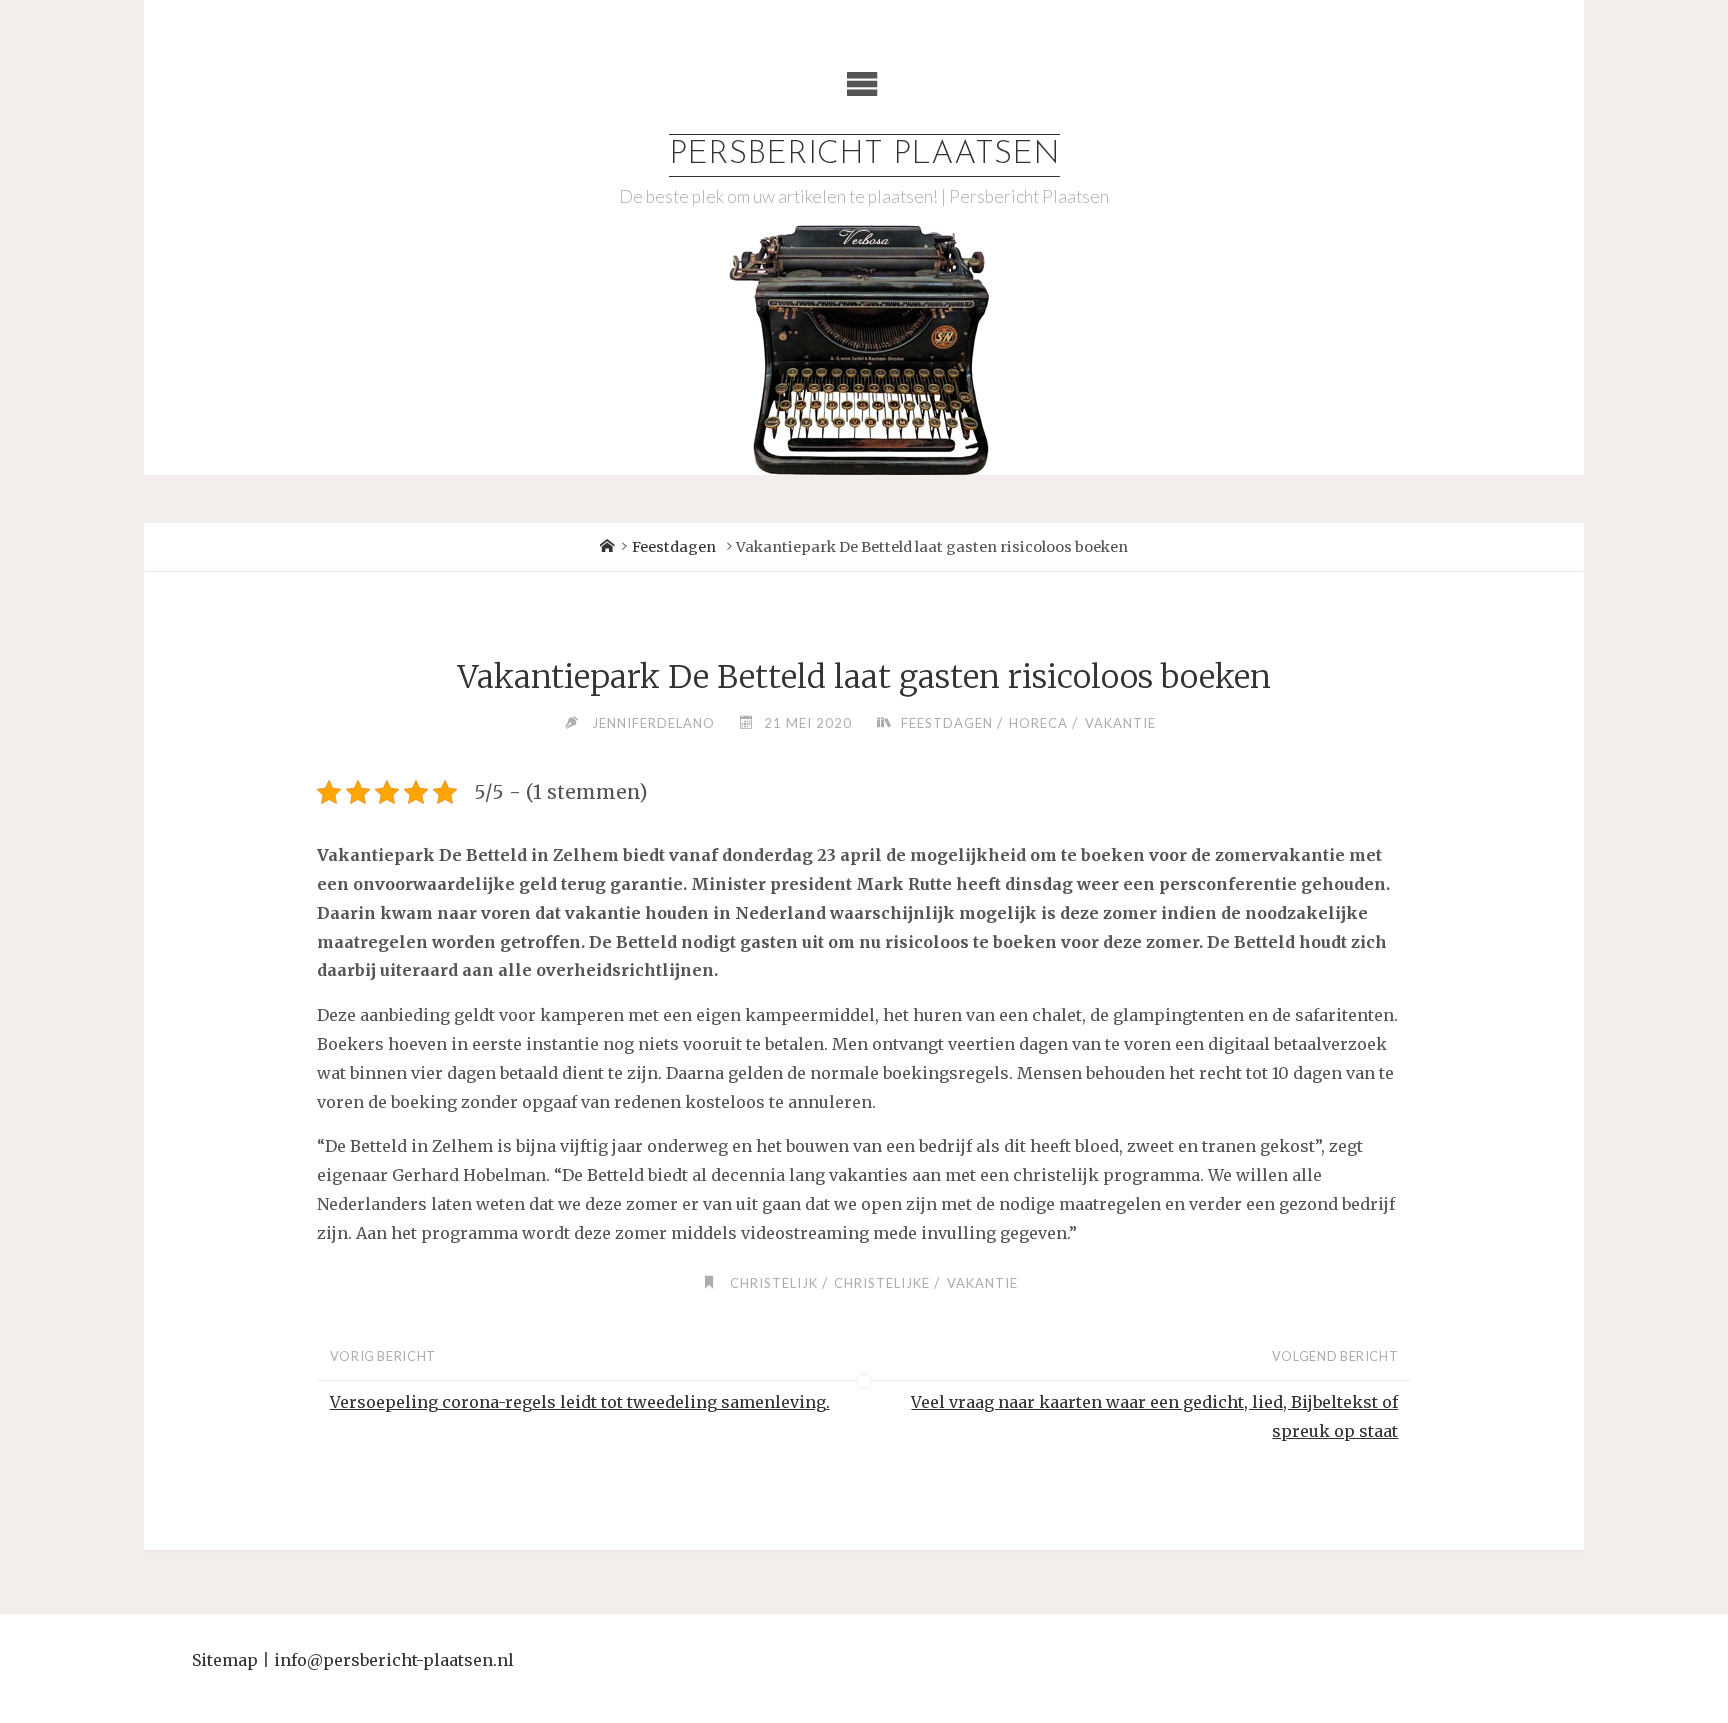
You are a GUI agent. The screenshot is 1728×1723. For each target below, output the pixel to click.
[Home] (607, 547)
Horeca (1038, 723)
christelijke (882, 1283)
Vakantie (1120, 723)
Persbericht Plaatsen (864, 155)
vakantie (982, 1283)
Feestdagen (674, 547)
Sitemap (225, 1660)
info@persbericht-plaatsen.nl (394, 1660)
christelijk (774, 1283)
